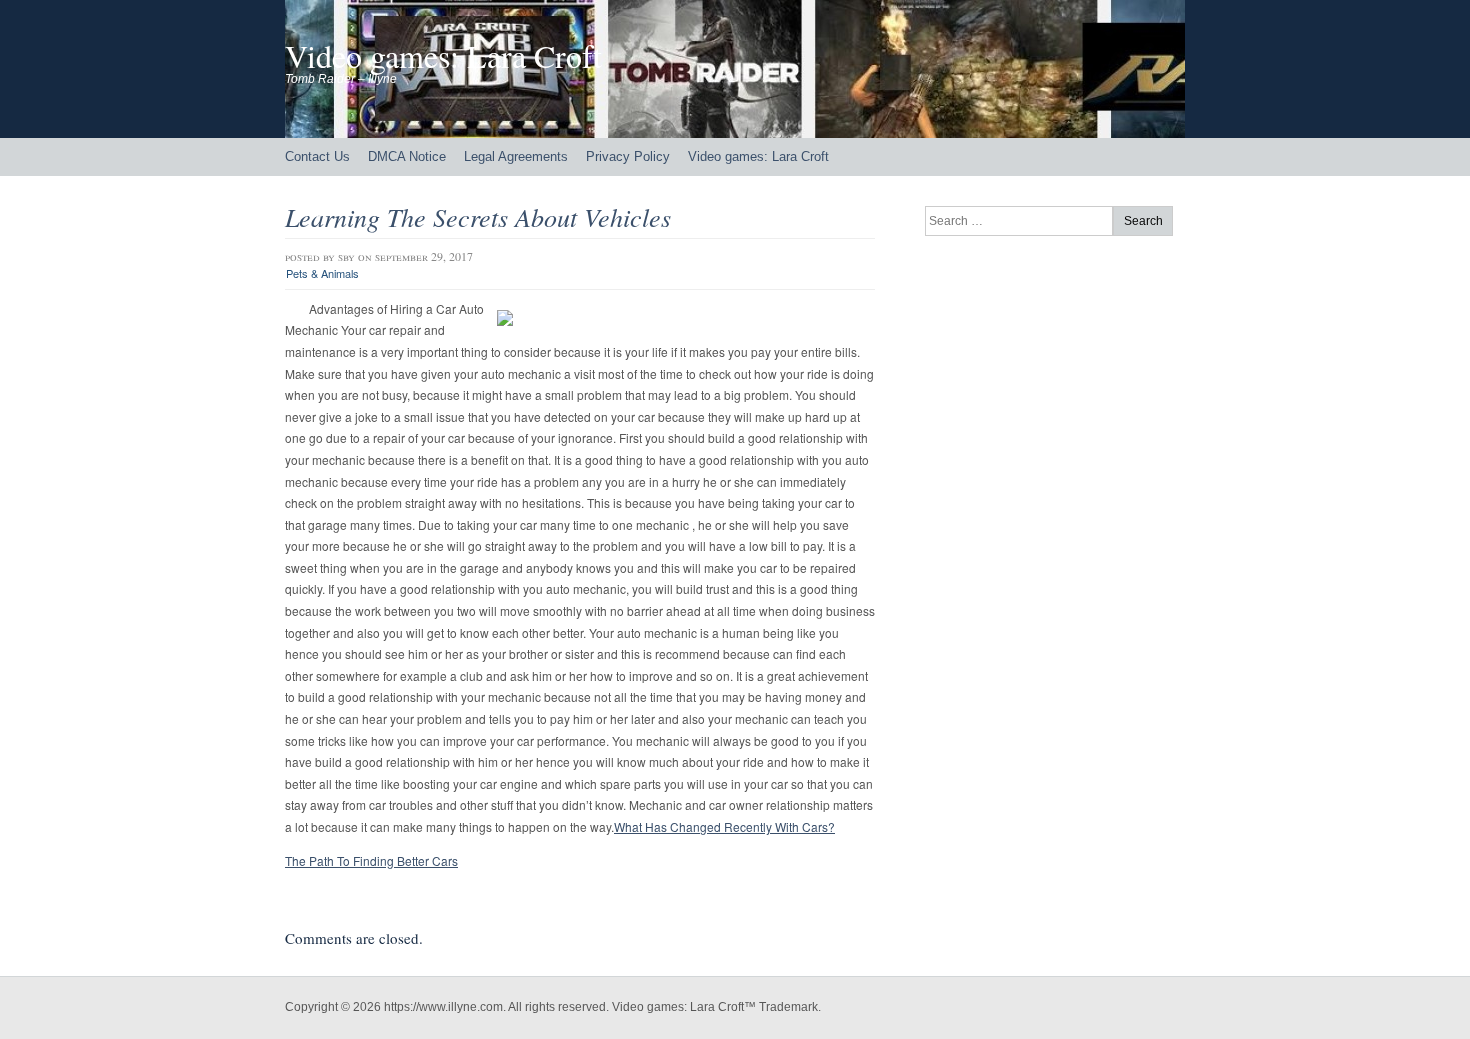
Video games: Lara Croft (443, 55)
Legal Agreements (516, 156)
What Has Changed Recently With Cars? (724, 826)
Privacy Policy (628, 156)
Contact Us (317, 156)
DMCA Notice (407, 156)
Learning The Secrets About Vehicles (478, 216)
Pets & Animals (322, 273)
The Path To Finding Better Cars (371, 860)
